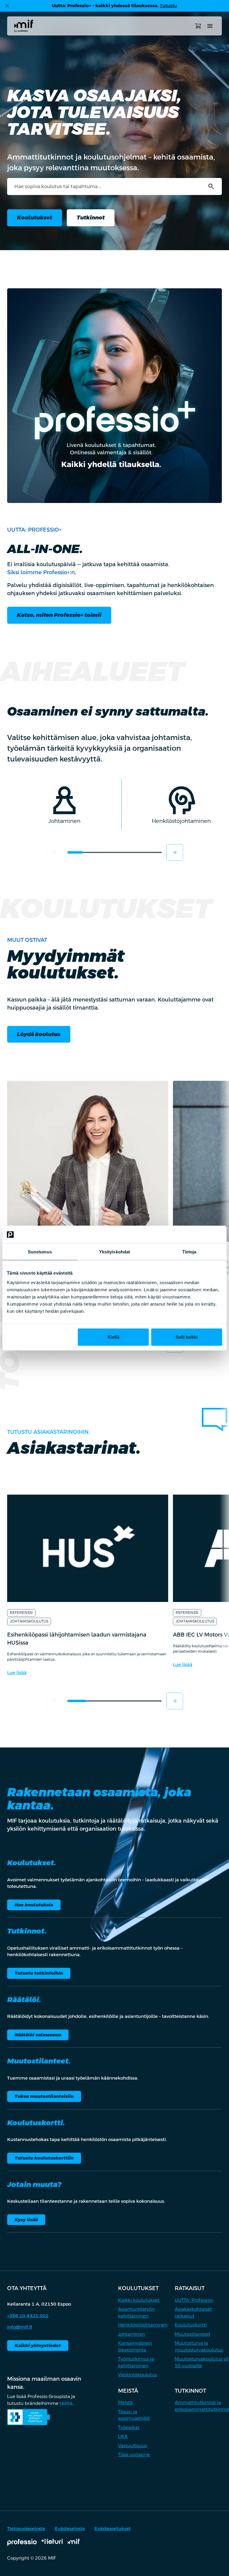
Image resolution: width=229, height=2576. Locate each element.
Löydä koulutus (39, 1034)
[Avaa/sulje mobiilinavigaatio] (210, 26)
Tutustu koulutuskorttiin (44, 2158)
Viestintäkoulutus (137, 2375)
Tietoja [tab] (189, 1252)
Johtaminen (131, 2334)
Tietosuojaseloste (26, 2528)
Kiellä (113, 1337)
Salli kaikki (187, 1337)
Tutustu (168, 6)
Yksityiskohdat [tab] (114, 1252)
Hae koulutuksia (34, 1905)
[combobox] (114, 186)
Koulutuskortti (191, 2325)
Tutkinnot (91, 217)
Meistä (125, 2402)
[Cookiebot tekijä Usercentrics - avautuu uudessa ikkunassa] (196, 1235)
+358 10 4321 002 (28, 2316)
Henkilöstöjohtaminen (143, 2325)
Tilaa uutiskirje (134, 2455)
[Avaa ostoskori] (198, 26)
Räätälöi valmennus (38, 2035)
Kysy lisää (26, 2220)
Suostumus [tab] (40, 1252)
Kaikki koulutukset (139, 2300)
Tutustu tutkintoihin (39, 1973)
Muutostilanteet (192, 2334)
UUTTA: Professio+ (194, 2300)
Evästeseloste (70, 2528)
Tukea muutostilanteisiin (44, 2096)
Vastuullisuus (133, 2446)
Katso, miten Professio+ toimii (59, 615)
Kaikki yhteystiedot (38, 2345)
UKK (123, 2436)
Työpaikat (129, 2427)
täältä (66, 2403)
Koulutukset (35, 217)
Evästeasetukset (113, 2528)
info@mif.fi (20, 2327)
